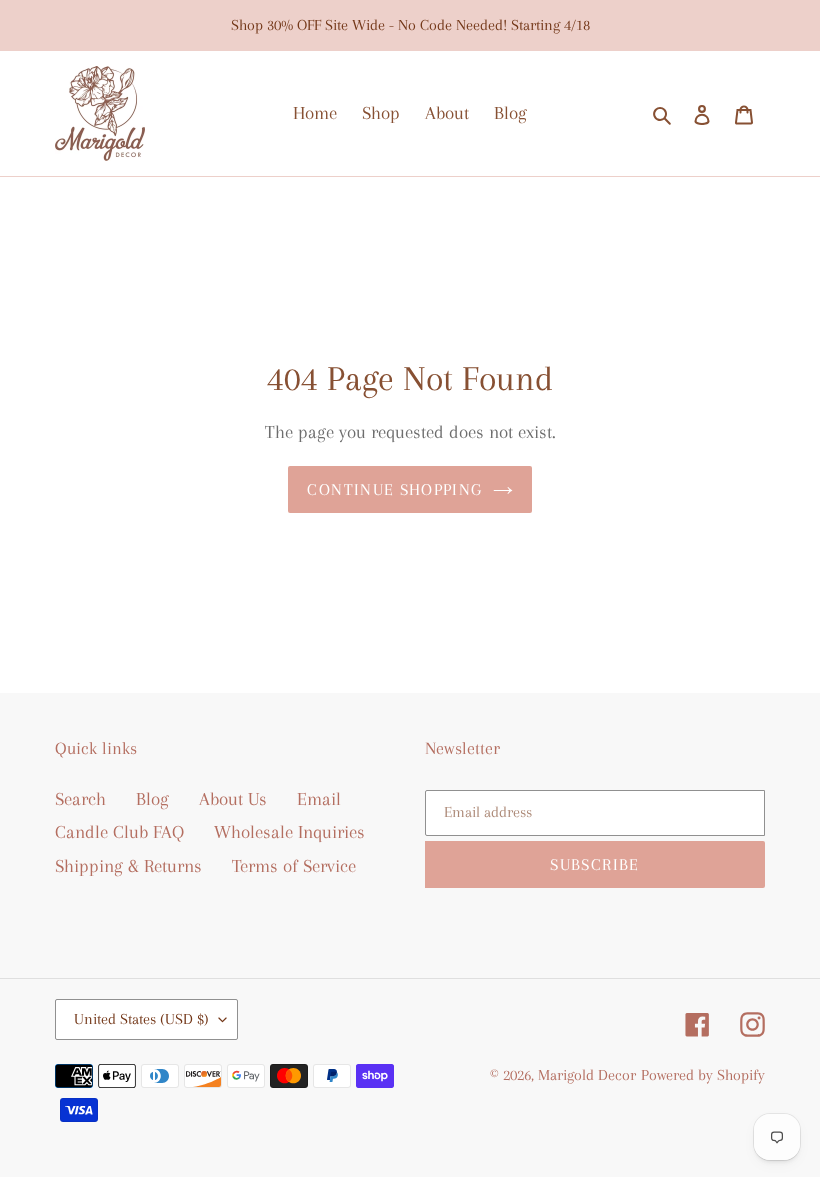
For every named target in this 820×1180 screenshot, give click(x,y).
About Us (233, 799)
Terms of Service (294, 866)
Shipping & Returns (128, 866)
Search (80, 799)
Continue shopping (394, 489)
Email (319, 799)
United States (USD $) (141, 1019)
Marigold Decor (587, 1075)
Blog (152, 799)
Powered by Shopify (703, 1075)
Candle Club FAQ (119, 832)
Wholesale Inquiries (289, 832)
